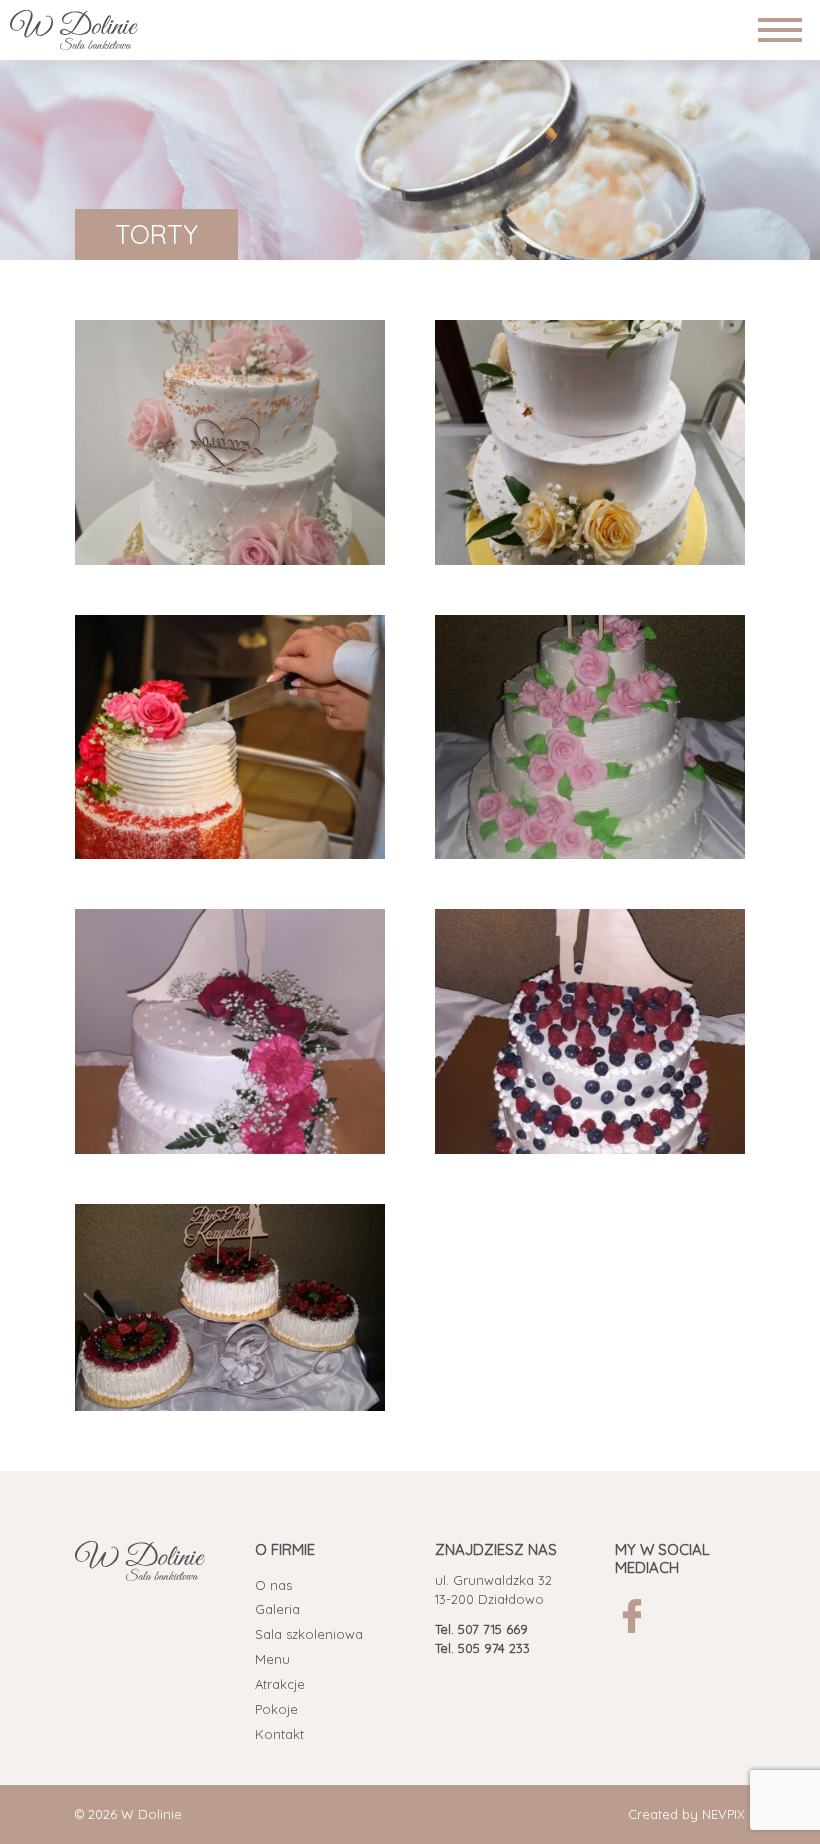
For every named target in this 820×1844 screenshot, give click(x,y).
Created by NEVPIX (686, 1814)
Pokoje (276, 1709)
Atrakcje (280, 1684)
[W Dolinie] (74, 30)
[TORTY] (230, 442)
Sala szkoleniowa (309, 1634)
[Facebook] (632, 1616)
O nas (273, 1585)
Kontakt (279, 1734)
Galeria (277, 1609)
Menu (272, 1659)
